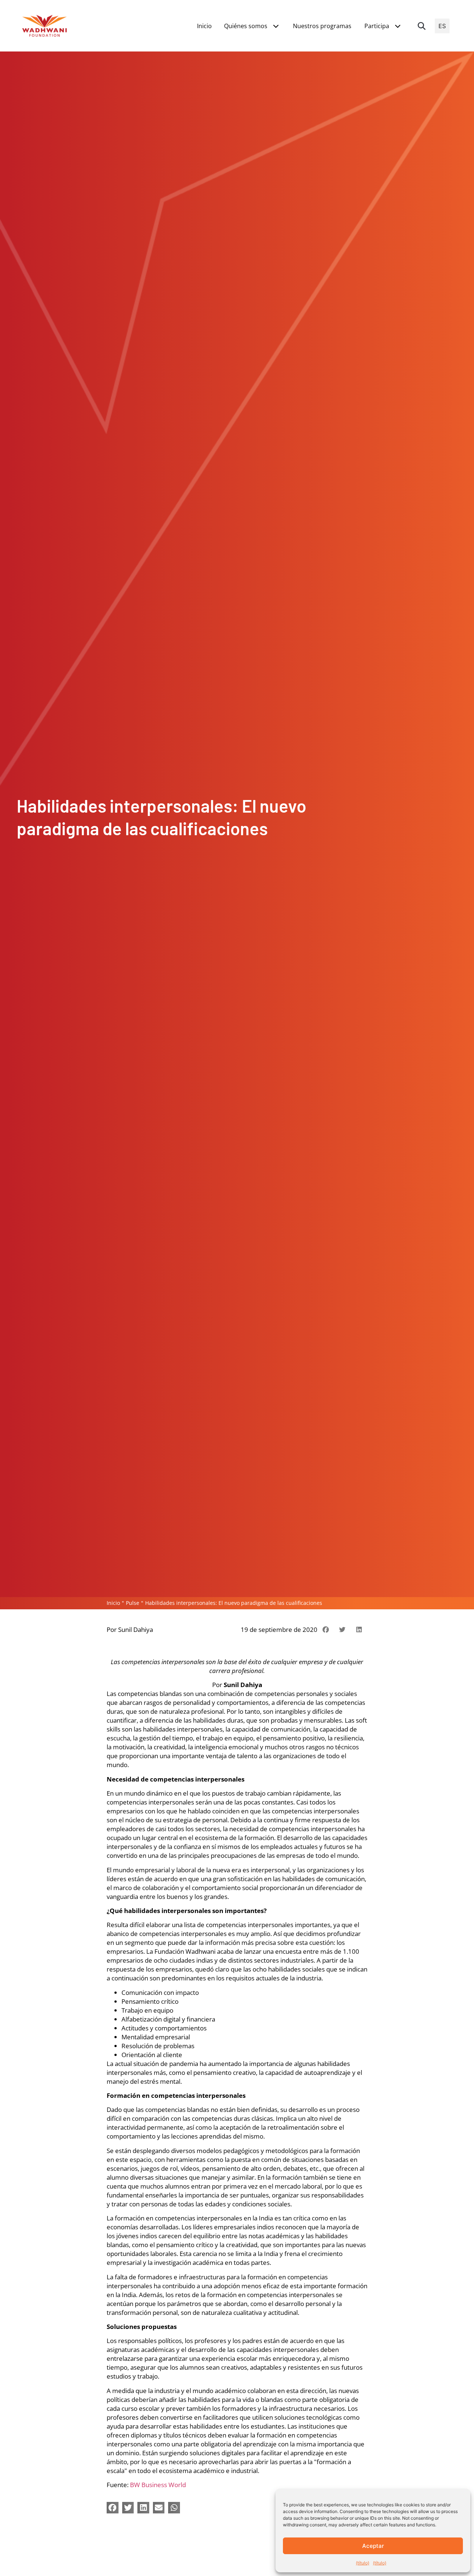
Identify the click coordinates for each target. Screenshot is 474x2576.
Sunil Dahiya (136, 1629)
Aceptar (373, 2546)
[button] (422, 26)
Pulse (133, 1603)
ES (442, 26)
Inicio (113, 1603)
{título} (363, 2563)
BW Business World (158, 2485)
